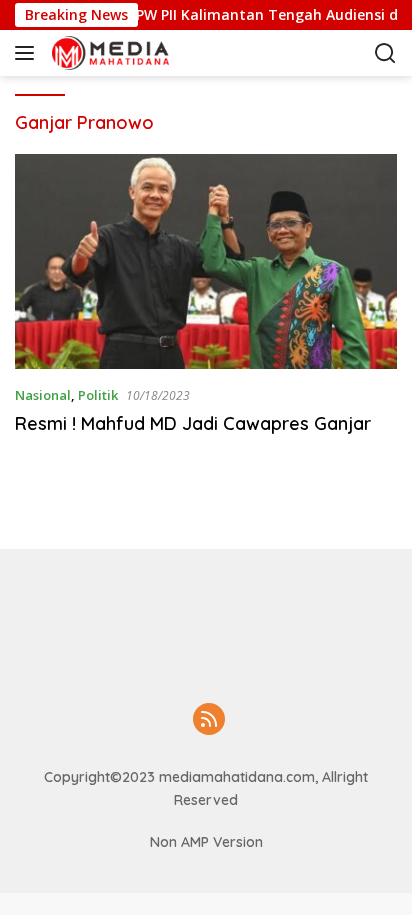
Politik (98, 395)
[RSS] (209, 720)
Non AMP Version (206, 842)
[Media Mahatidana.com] (149, 53)
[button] (28, 53)
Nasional (43, 395)
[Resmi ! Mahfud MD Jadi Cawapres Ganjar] (206, 261)
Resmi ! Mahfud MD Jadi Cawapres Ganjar (193, 423)
